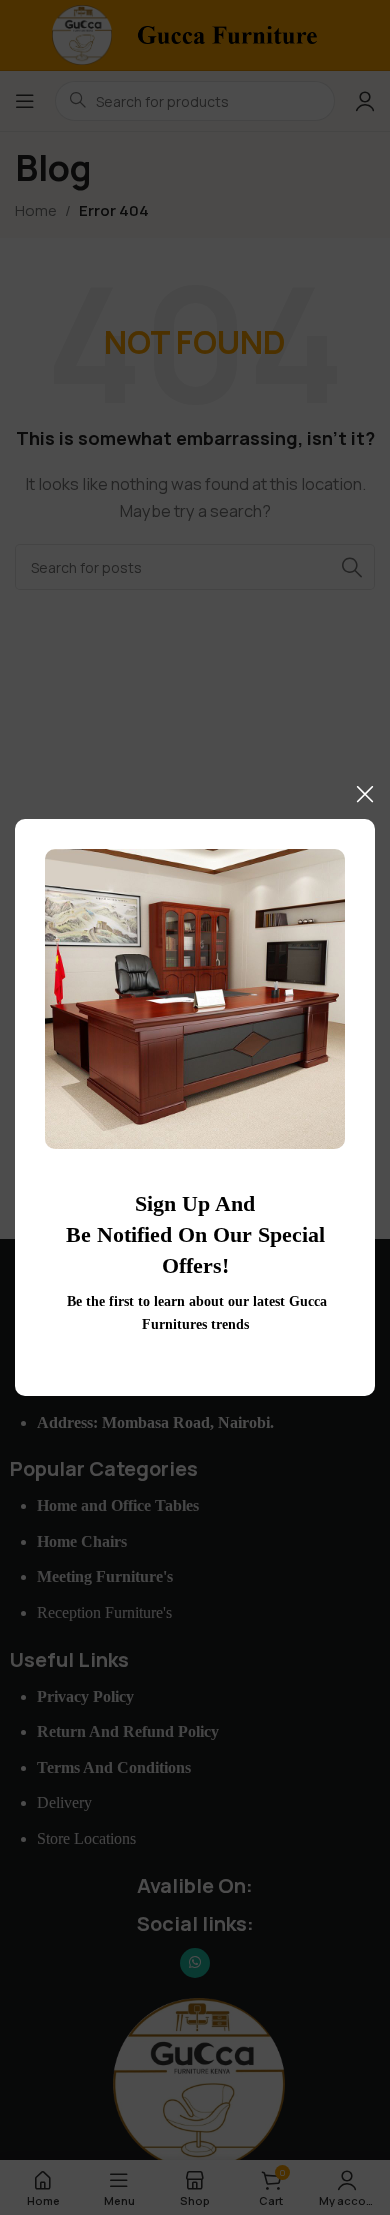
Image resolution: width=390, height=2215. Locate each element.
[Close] (365, 794)
